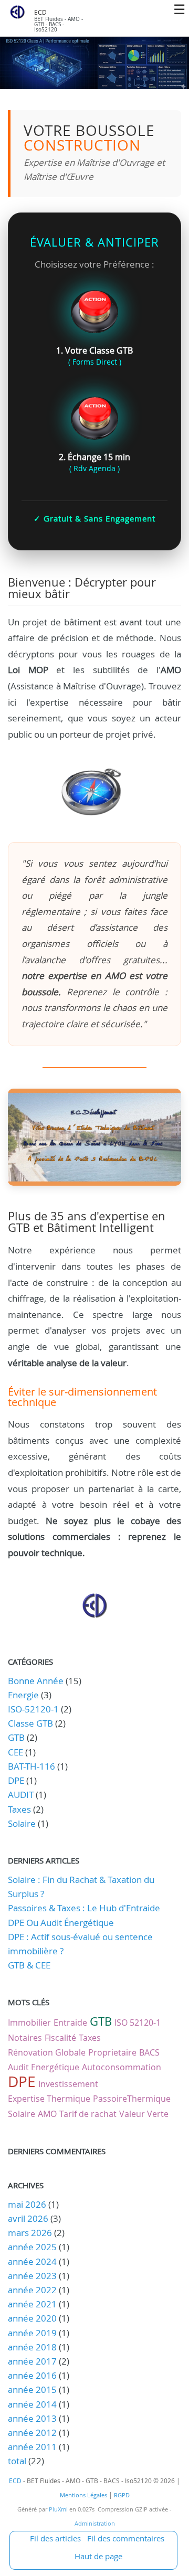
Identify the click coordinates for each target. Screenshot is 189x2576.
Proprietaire (112, 2052)
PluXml (58, 2509)
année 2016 (32, 2375)
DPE (16, 1780)
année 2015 (32, 2389)
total (18, 2461)
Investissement (68, 2084)
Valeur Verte (144, 2114)
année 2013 (32, 2418)
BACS (149, 2052)
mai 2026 (27, 2204)
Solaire (22, 1823)
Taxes (19, 1809)
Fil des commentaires (126, 2538)
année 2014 (32, 2404)
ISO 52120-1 (138, 2023)
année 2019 (32, 2333)
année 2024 (32, 2261)
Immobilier (29, 2023)
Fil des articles (55, 2538)
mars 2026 (30, 2233)
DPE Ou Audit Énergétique (61, 1923)
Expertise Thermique (49, 2099)
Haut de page (98, 2556)
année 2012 (32, 2433)
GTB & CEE (29, 1965)
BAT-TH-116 (31, 1766)
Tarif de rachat (88, 2114)
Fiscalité (60, 2038)
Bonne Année (36, 1681)
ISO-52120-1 (33, 1709)
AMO (47, 2114)
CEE (15, 1752)
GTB (16, 1737)
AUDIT (21, 1795)
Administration (95, 2524)
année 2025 (32, 2247)
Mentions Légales (83, 2495)
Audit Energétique (44, 2067)
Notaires (25, 2038)
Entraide (70, 2023)
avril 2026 (28, 2218)
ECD (40, 12)
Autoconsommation (122, 2067)
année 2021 (32, 2304)
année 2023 (32, 2276)
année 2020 (32, 2318)
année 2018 (32, 2347)
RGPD (122, 2495)
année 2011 (32, 2447)
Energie (23, 1695)
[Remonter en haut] (94, 1615)
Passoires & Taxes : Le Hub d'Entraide (84, 1908)
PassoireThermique (132, 2099)
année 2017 (32, 2361)
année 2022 (32, 2290)
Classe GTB (30, 1723)
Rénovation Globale (47, 2052)
